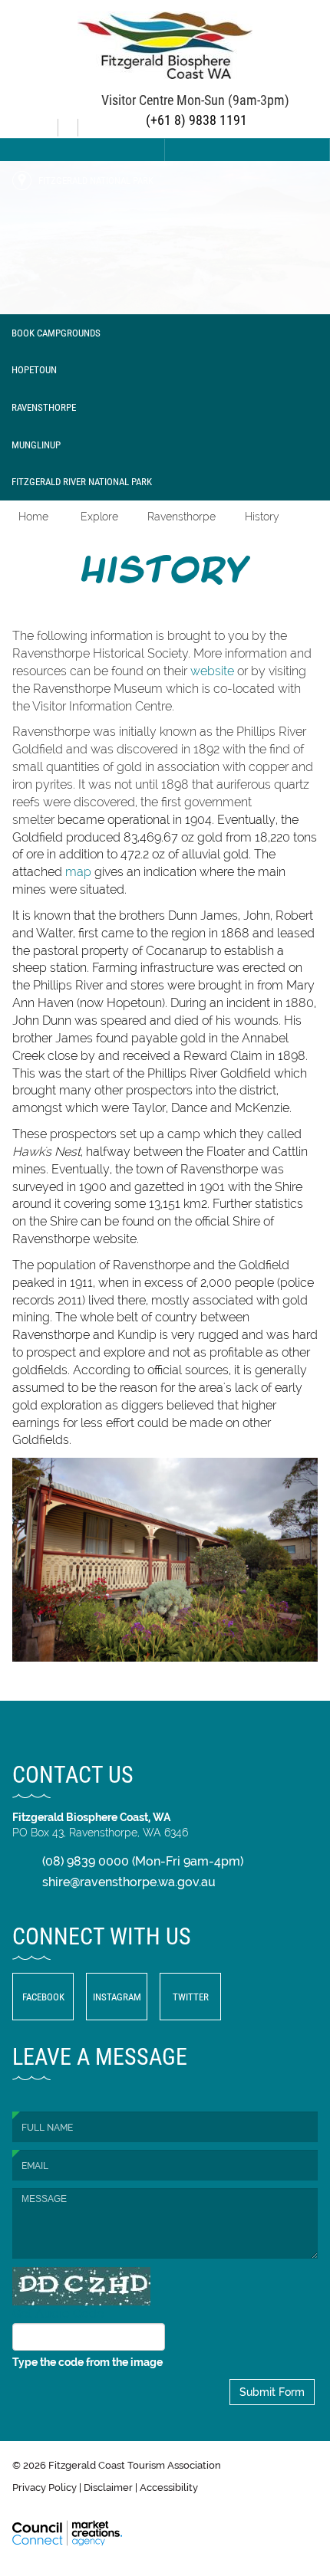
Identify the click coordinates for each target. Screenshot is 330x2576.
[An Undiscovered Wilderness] (165, 238)
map (78, 872)
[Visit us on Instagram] (70, 122)
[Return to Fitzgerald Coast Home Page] (165, 44)
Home (33, 517)
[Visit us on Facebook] (50, 122)
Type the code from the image (87, 2362)
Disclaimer (108, 2487)
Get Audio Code (58, 2313)
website (212, 671)
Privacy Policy (45, 2487)
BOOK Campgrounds (56, 333)
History (262, 517)
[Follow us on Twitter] (90, 122)
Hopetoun (34, 369)
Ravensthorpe (44, 407)
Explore (99, 517)
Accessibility (169, 2487)
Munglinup (36, 445)
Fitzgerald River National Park (82, 481)
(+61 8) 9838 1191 (195, 120)
